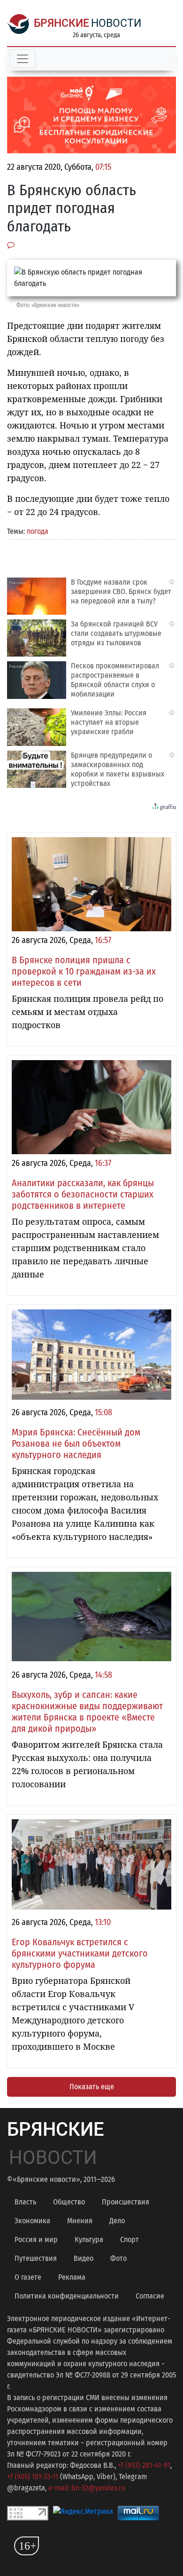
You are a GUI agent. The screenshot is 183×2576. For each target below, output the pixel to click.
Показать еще (92, 2087)
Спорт (130, 2239)
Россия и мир (36, 2239)
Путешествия (36, 2258)
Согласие (150, 2296)
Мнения (80, 2221)
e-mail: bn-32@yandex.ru (87, 2488)
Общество (69, 2202)
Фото (118, 2258)
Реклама (72, 2277)
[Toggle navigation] (23, 59)
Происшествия (126, 2202)
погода (38, 531)
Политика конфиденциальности (67, 2296)
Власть (25, 2202)
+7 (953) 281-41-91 (144, 2465)
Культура (89, 2239)
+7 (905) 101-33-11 (33, 2477)
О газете (28, 2277)
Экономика (32, 2221)
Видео (84, 2258)
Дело (117, 2221)
